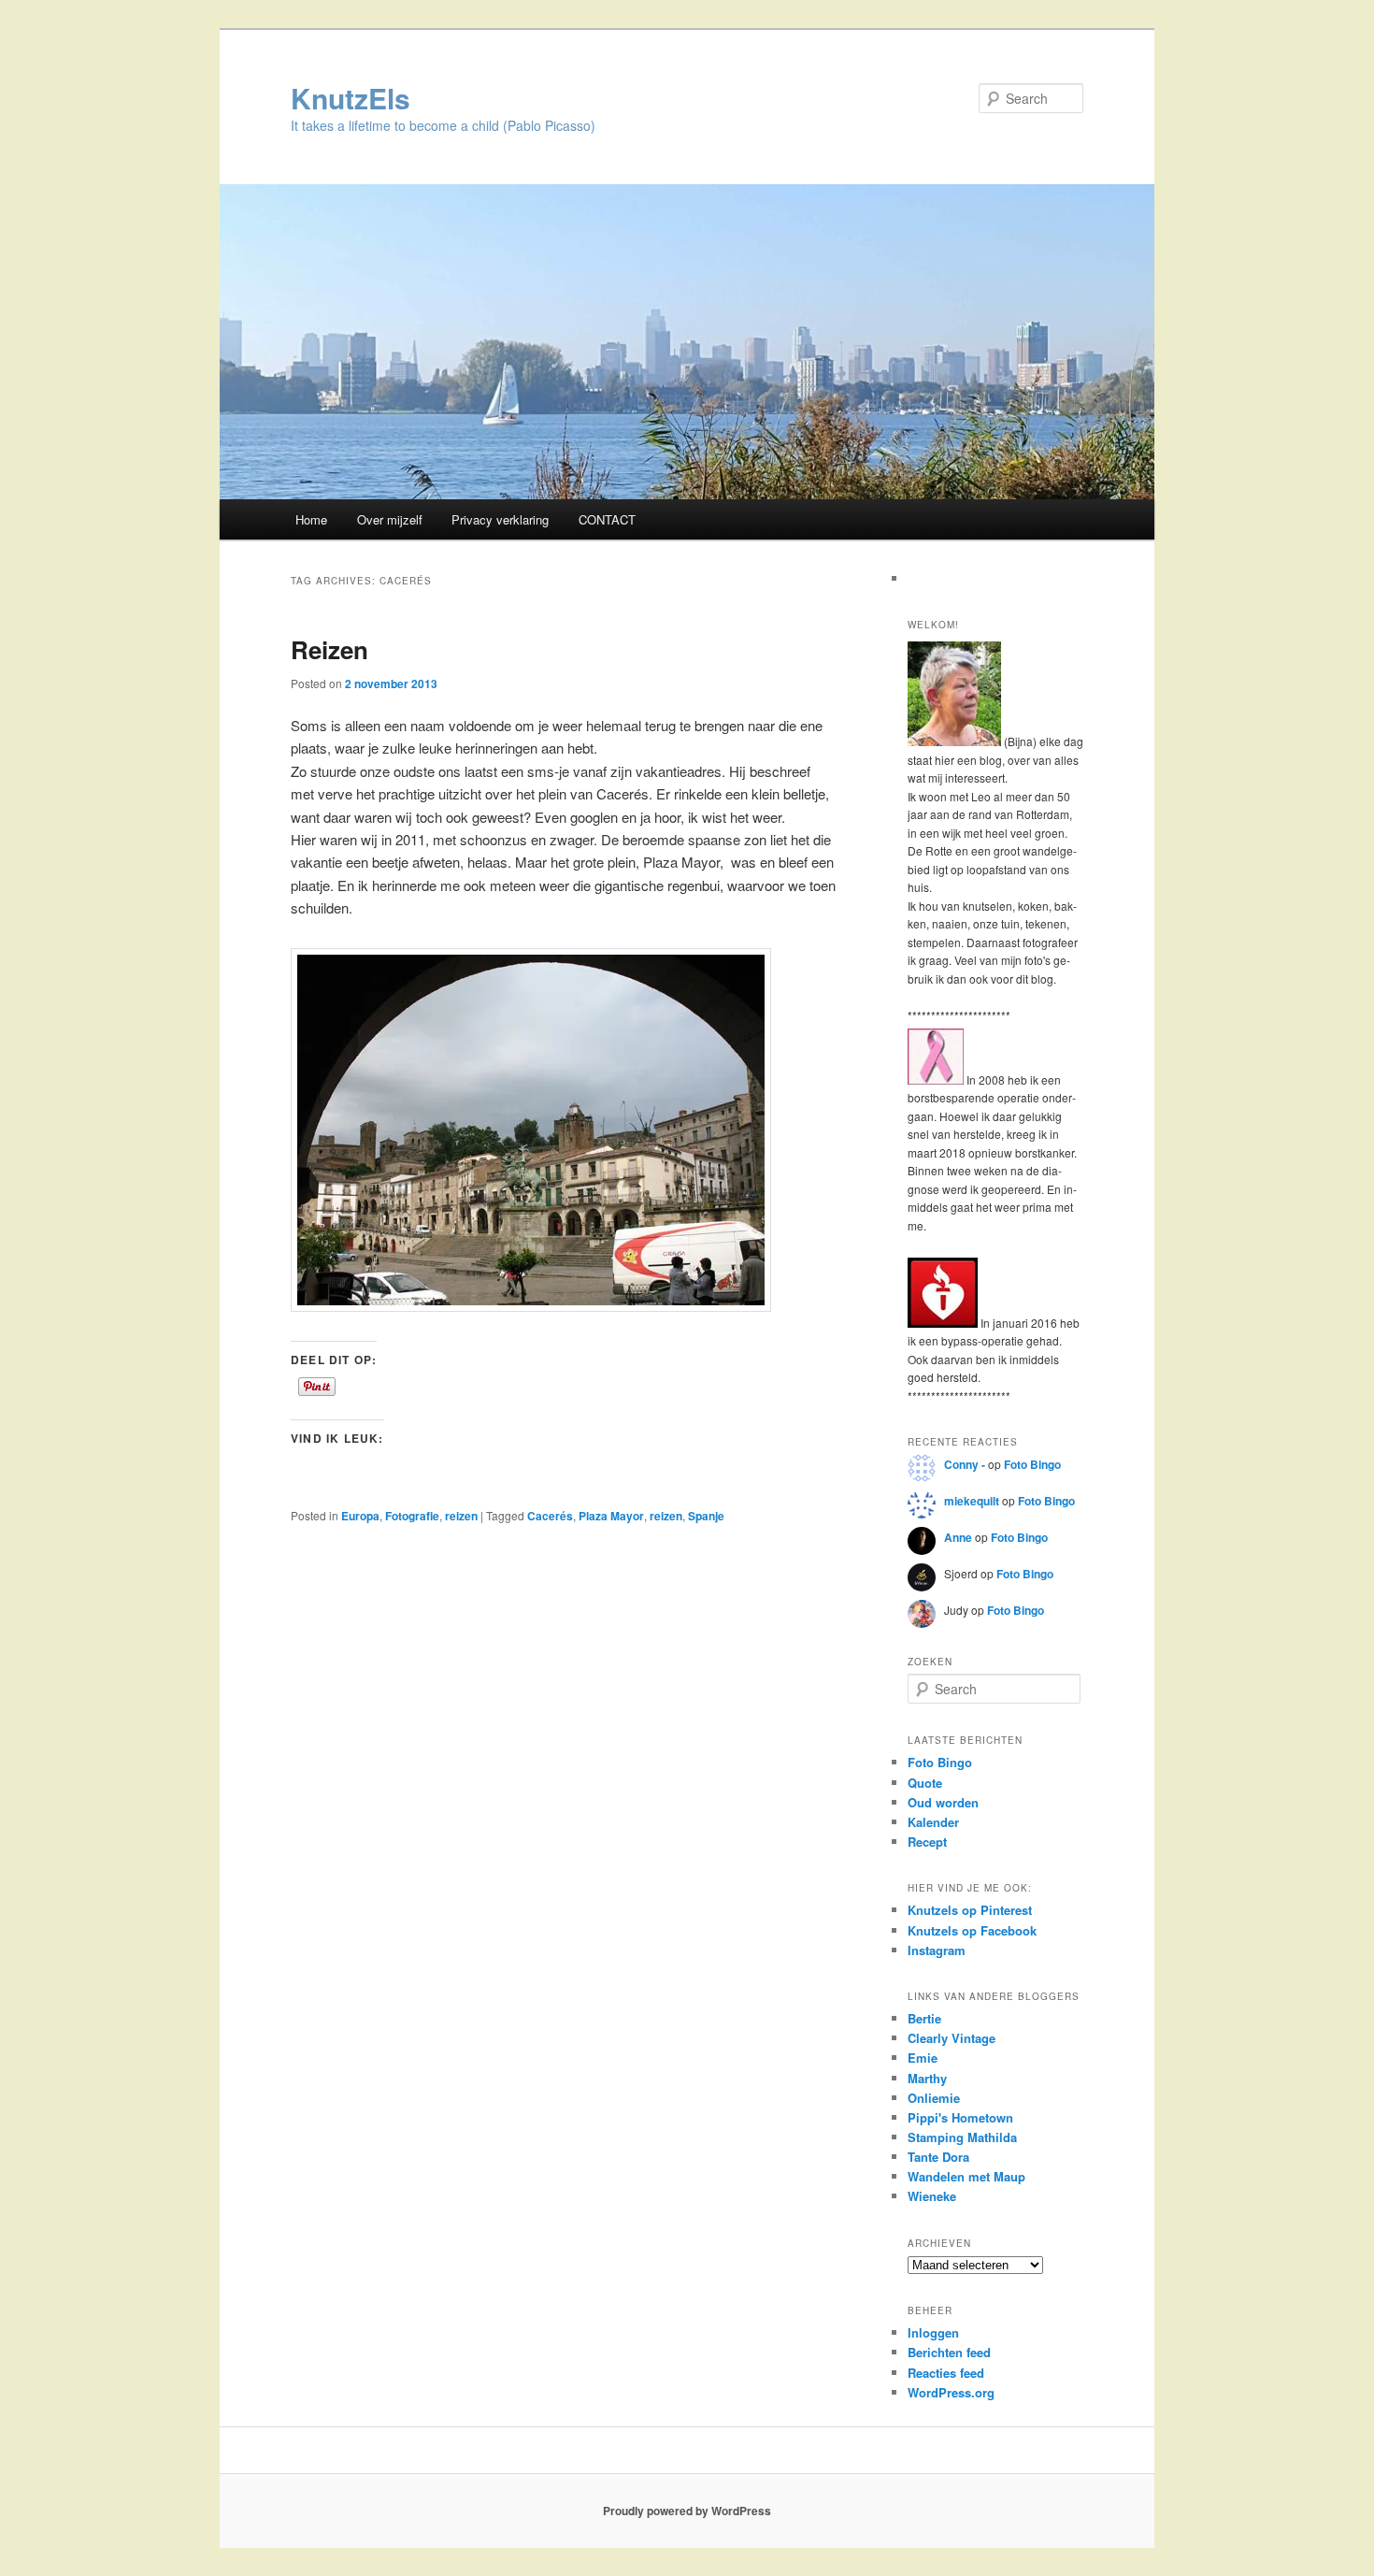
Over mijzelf (390, 519)
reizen (461, 1516)
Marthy (927, 2078)
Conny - (965, 1464)
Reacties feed (946, 2373)
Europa (360, 1516)
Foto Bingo (1032, 1464)
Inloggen (933, 2332)
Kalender (933, 1822)
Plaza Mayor (611, 1516)
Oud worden (943, 1802)
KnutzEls (351, 98)
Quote (925, 1783)
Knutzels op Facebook (972, 1930)
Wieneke (932, 2196)
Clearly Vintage (952, 2038)
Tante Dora (938, 2157)
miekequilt (972, 1501)
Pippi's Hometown (960, 2117)
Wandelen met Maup (966, 2176)
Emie (923, 2058)
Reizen (329, 649)
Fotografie (412, 1516)
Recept (927, 1842)
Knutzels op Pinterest (970, 1910)
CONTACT (607, 519)
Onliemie (934, 2098)
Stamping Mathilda (962, 2137)
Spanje (706, 1516)
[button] (531, 1130)
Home (311, 519)
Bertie (924, 2018)
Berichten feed (949, 2352)
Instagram (937, 1950)
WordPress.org (951, 2392)
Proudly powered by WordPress (687, 2511)
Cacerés (550, 1516)
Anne (958, 1537)
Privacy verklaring (500, 519)
